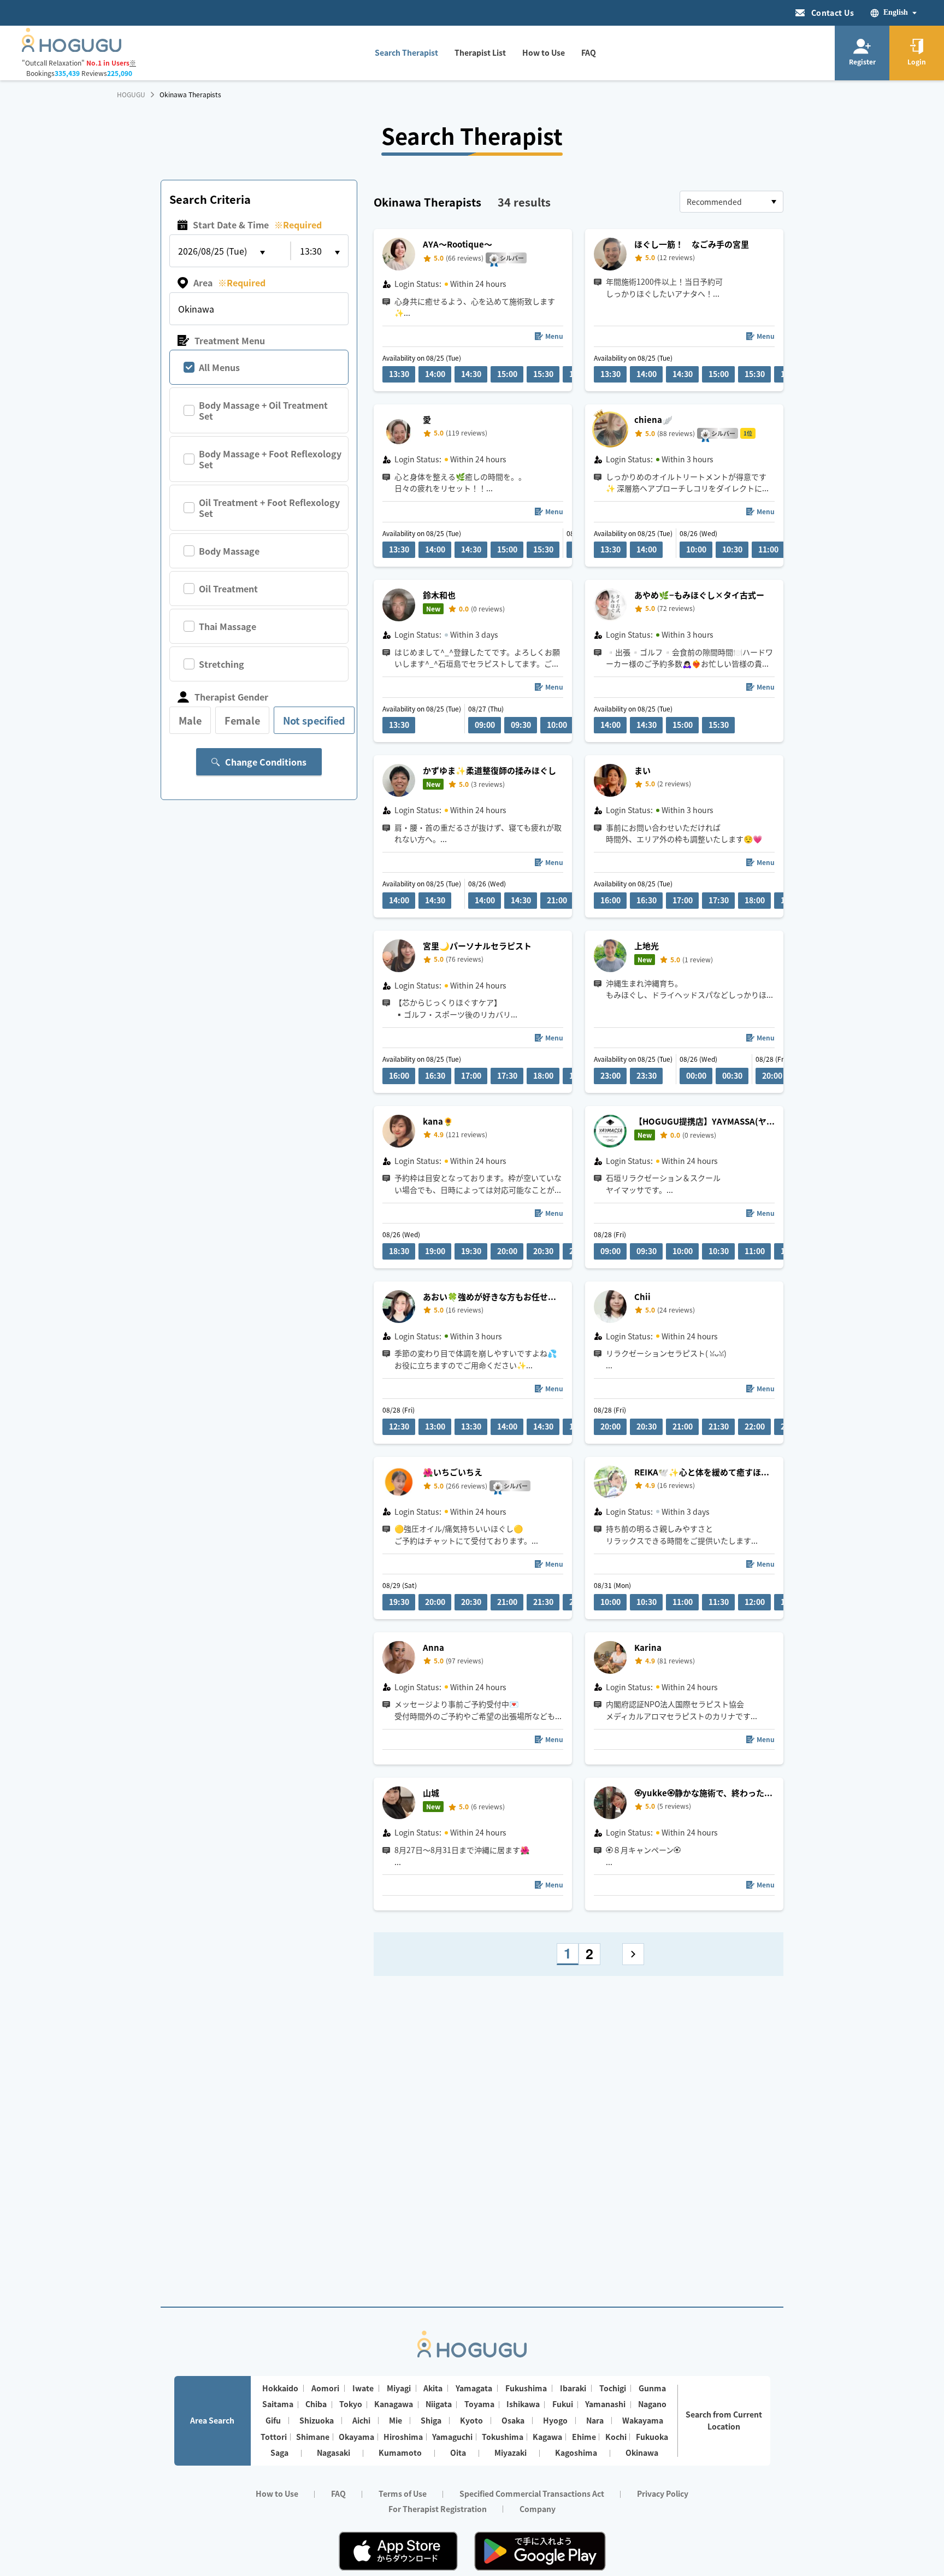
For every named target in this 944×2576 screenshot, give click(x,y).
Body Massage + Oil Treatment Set (263, 410)
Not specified (314, 720)
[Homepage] (72, 49)
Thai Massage (228, 626)
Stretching (222, 664)
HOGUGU (131, 95)
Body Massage (229, 551)
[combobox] (731, 202)
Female (242, 720)
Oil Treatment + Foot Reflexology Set (269, 508)
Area (229, 283)
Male (190, 720)
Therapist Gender (231, 697)
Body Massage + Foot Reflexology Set (270, 459)
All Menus (219, 367)
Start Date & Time (257, 225)
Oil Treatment (228, 589)
